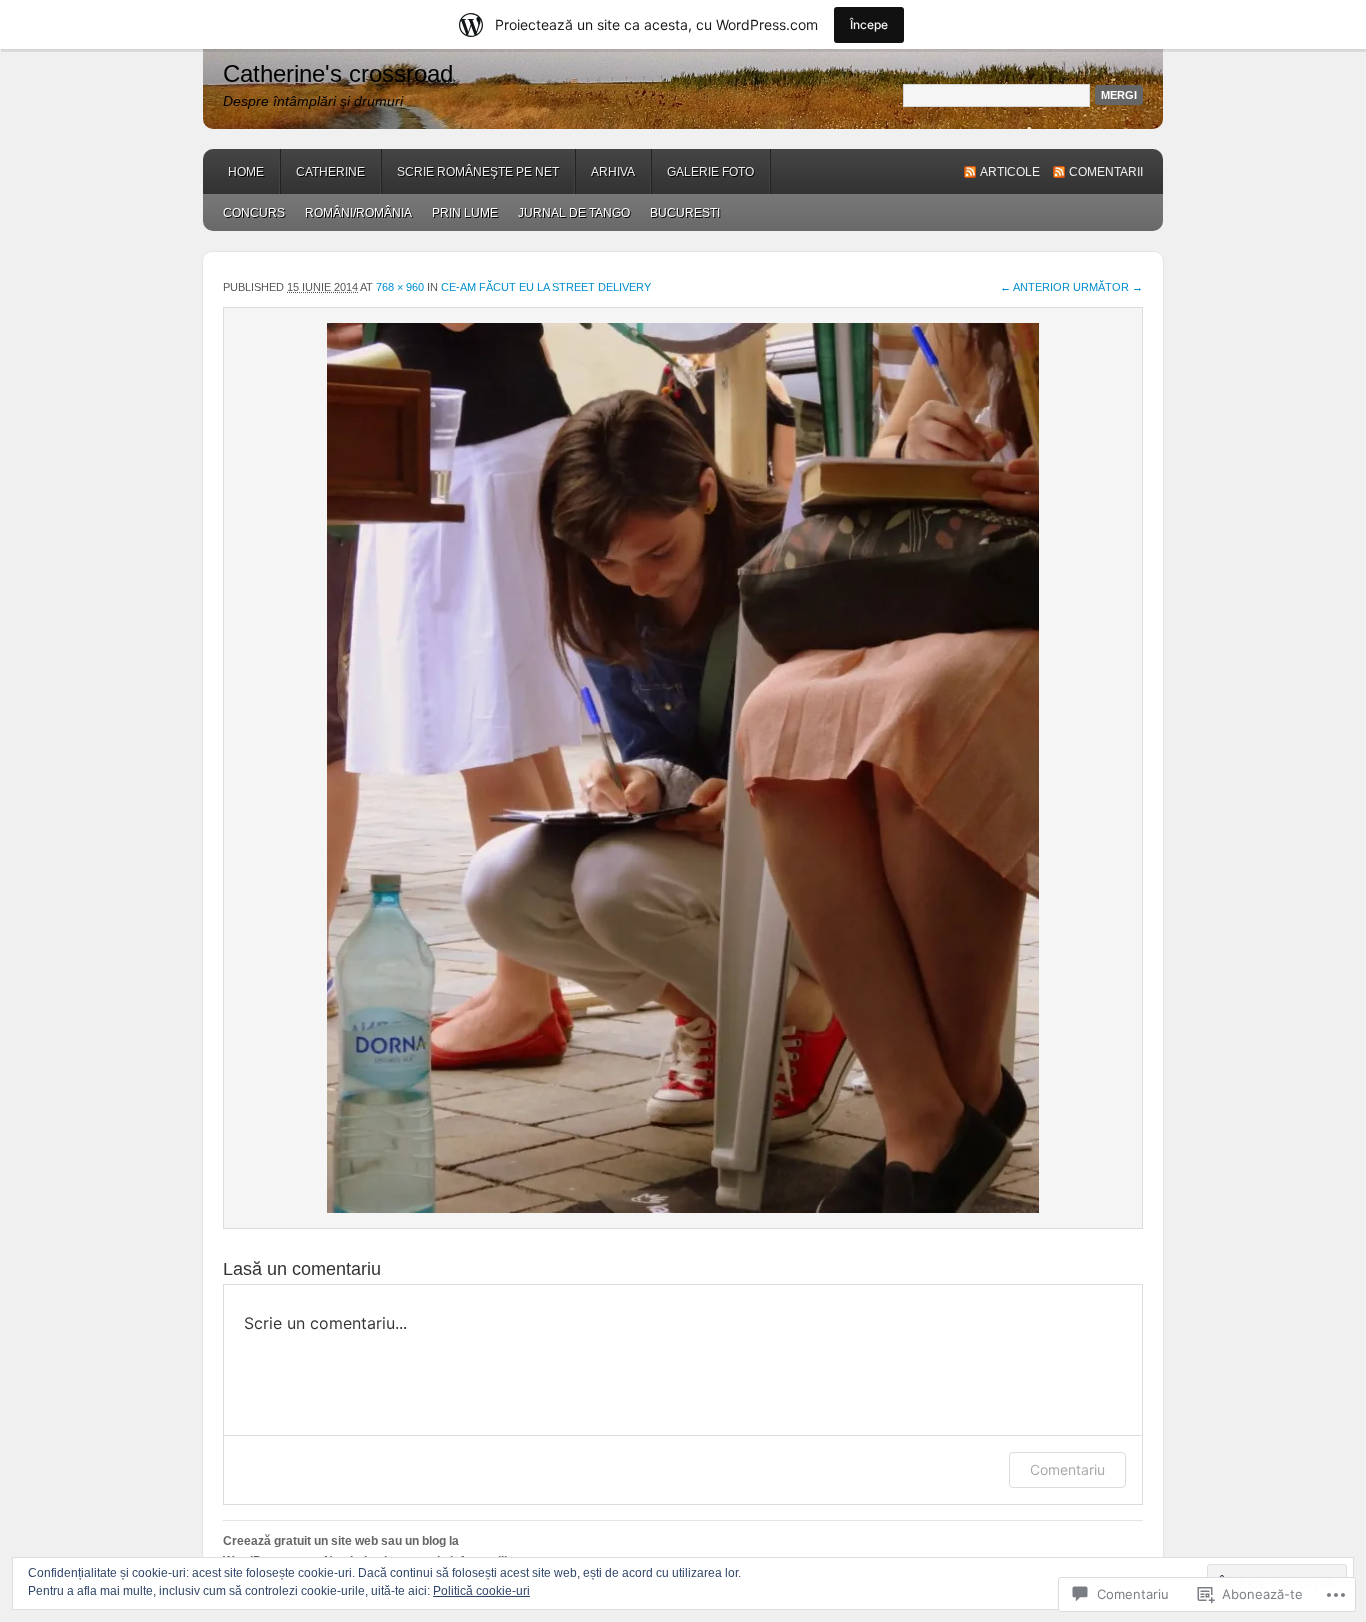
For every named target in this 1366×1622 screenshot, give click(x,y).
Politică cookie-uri (481, 1591)
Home (246, 172)
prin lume (465, 213)
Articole (1010, 172)
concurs (254, 213)
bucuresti (685, 213)
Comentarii (1106, 172)
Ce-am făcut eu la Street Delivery (546, 287)
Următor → (1108, 287)
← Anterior (1035, 287)
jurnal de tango (574, 213)
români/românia (358, 213)
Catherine (330, 172)
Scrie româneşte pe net (478, 172)
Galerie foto (710, 172)
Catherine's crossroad (338, 73)
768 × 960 (400, 287)
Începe (869, 24)
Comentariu (1067, 1469)
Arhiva (613, 172)
